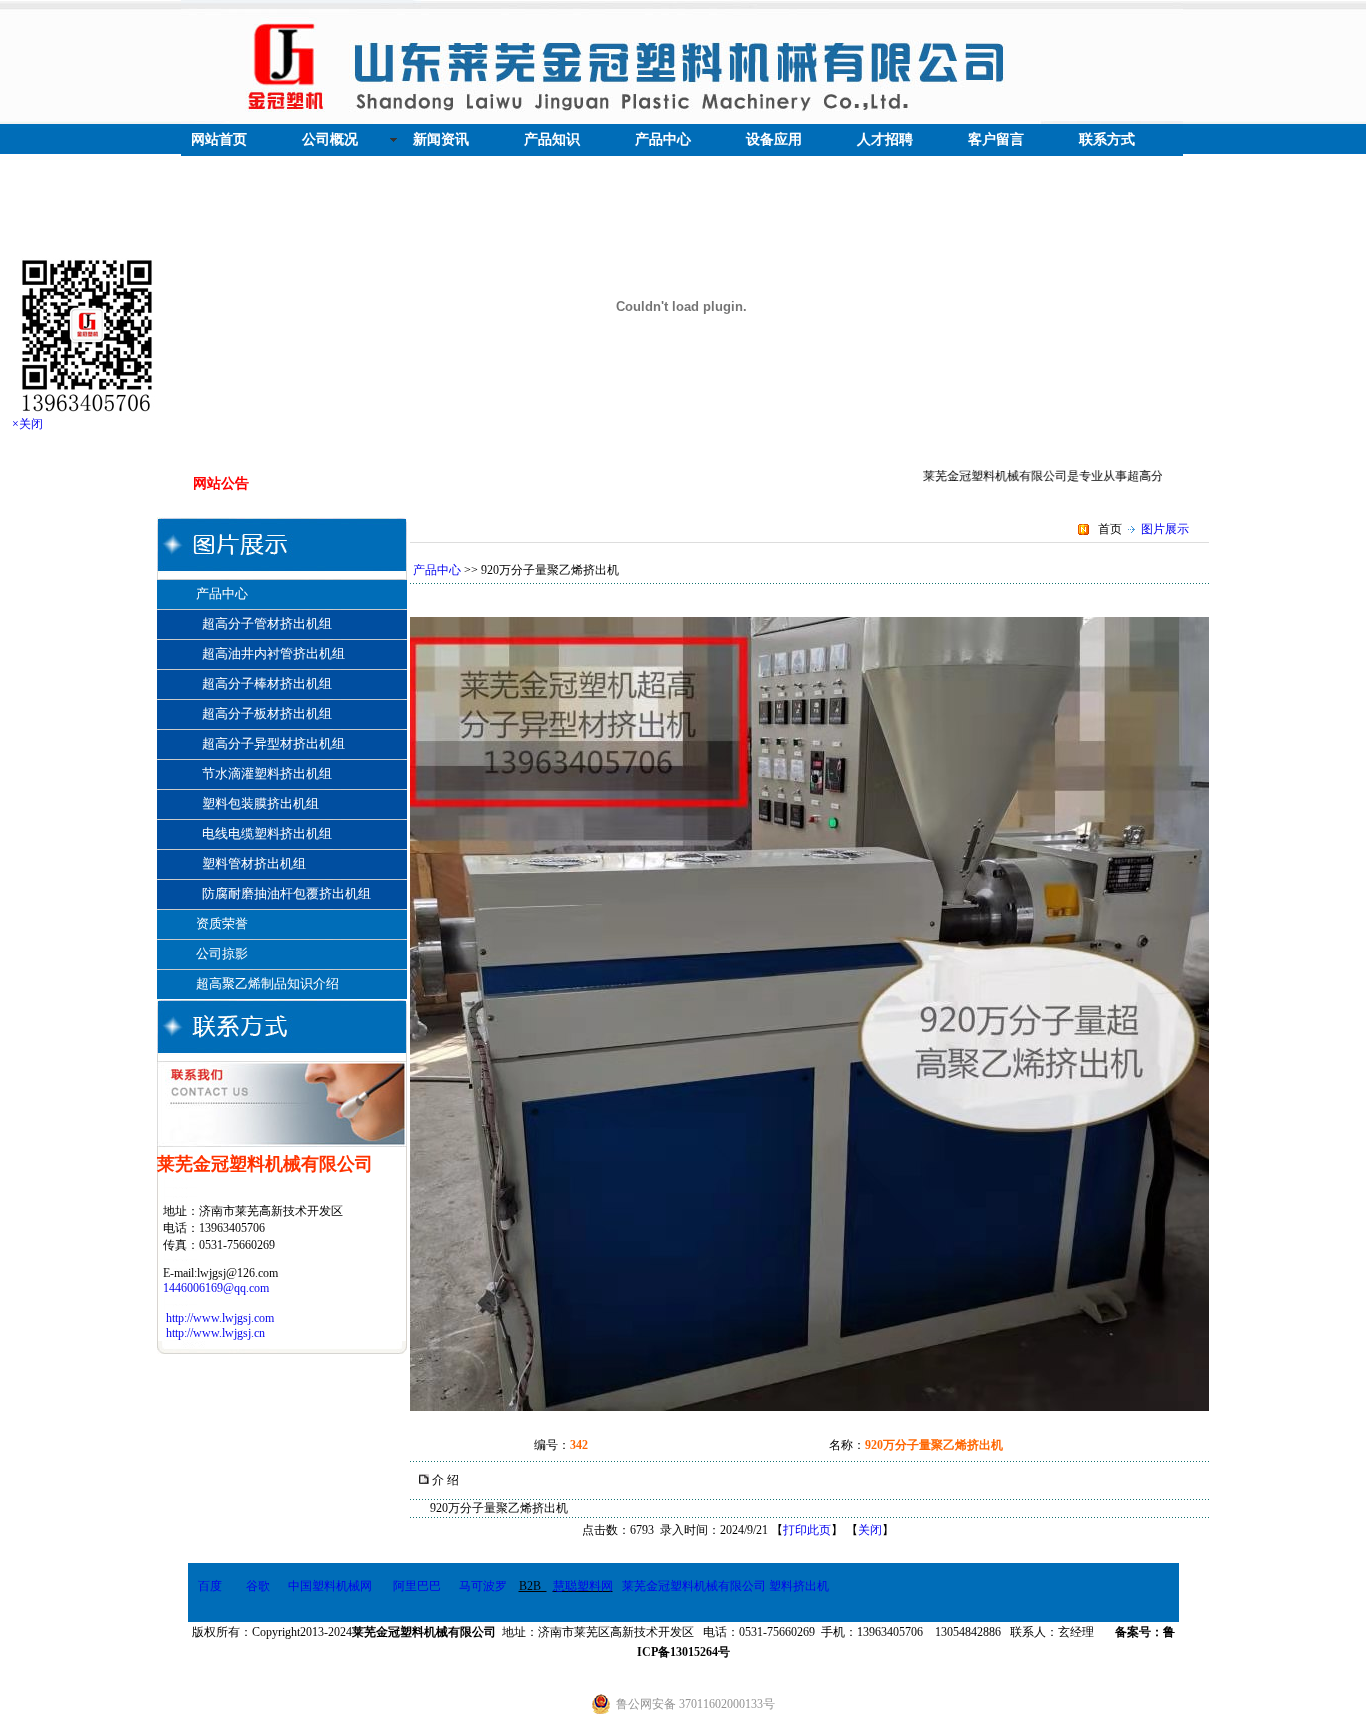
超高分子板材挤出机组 (267, 713)
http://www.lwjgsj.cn (215, 1333)
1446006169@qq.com (216, 1288)
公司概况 (330, 139)
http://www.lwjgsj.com (220, 1318)
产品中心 (663, 139)
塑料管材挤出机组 (254, 863)
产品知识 (552, 139)
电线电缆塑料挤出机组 (267, 833)
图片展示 (1165, 529)
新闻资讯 (441, 139)
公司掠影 (220, 953)
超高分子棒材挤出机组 (267, 683)
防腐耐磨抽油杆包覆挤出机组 (286, 893)
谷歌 (258, 1586)
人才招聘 (885, 139)
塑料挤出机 (799, 1586)
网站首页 (219, 139)
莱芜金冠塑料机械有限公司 (694, 1586)
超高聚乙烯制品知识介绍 (266, 983)
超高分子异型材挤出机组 (273, 743)
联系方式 (1107, 139)
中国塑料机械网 (330, 1586)
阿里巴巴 (417, 1586)
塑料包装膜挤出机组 (260, 803)
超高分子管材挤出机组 (267, 623)
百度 (210, 1586)
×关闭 (27, 424)
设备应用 (774, 139)
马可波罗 (483, 1586)
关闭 (870, 1530)
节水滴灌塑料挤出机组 (267, 773)
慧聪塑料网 (583, 1586)
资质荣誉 (220, 923)
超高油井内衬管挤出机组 (273, 653)
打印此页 (807, 1530)
